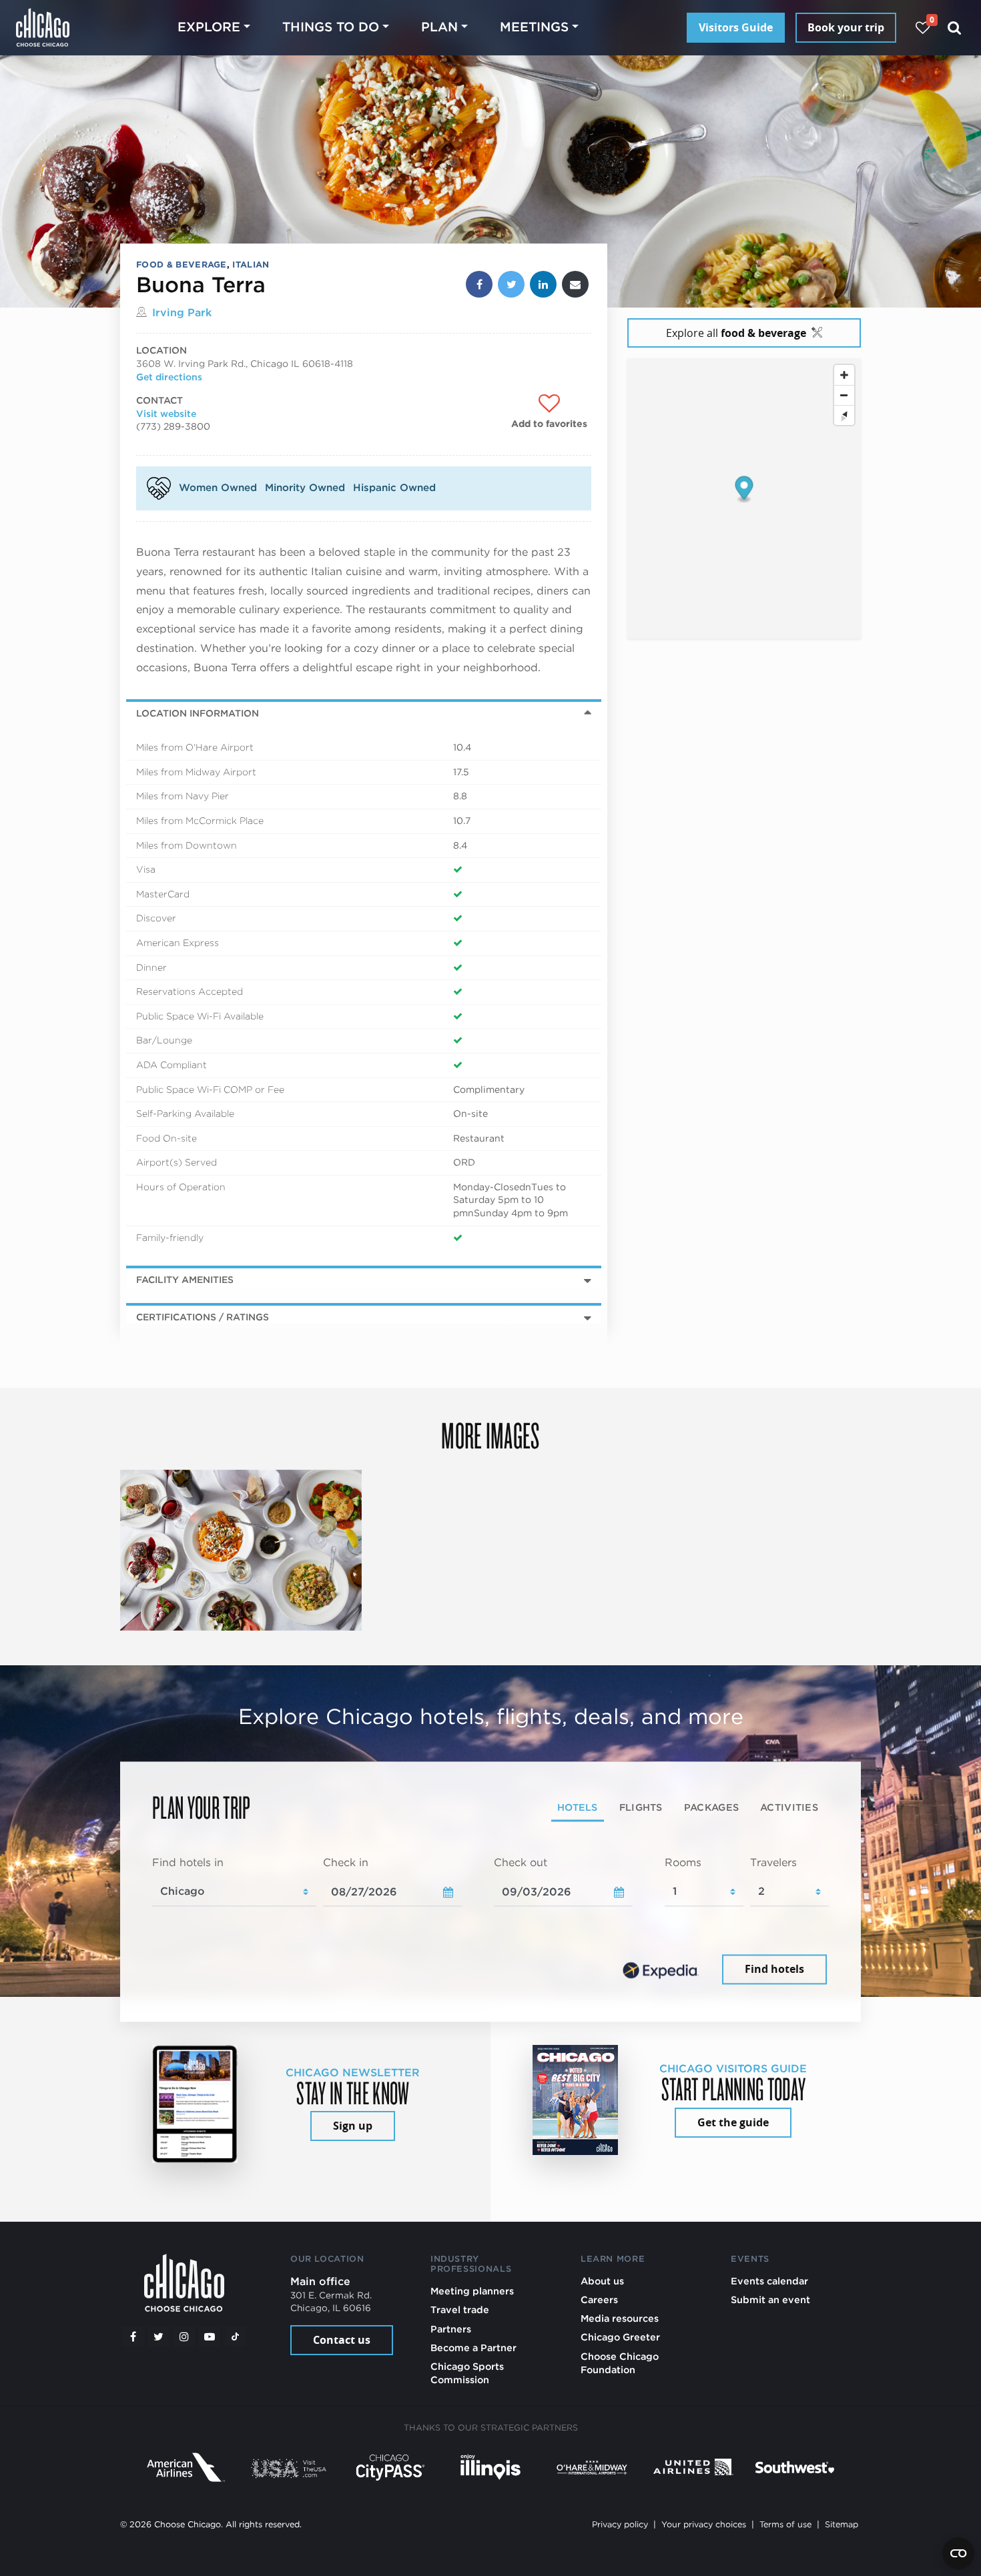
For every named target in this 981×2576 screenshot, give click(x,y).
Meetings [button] (534, 27)
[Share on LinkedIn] (543, 284)
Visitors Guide (736, 27)
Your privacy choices (704, 2524)
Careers (599, 2299)
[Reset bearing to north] (844, 416)
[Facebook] (133, 2336)
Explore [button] (209, 27)
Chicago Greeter (620, 2337)
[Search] (955, 28)
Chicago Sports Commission (467, 2373)
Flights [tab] (641, 1808)
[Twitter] (159, 2336)
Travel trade (460, 2309)
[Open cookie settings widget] (958, 2553)
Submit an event (770, 2299)
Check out (521, 1863)
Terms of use (785, 2524)
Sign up (353, 2126)
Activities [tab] (789, 1808)
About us (602, 2281)
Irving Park (182, 313)
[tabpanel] (490, 1922)
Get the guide (733, 2122)
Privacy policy (620, 2524)
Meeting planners (472, 2291)
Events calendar (769, 2281)
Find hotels (774, 1970)
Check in (346, 1863)
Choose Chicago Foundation (620, 2363)
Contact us (342, 2340)
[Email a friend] (575, 284)
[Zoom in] (844, 376)
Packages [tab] (711, 1808)
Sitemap (842, 2524)
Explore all (736, 333)
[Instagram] (184, 2336)
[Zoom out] (844, 396)
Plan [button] (439, 27)
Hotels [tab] (578, 1808)
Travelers (773, 1863)
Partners (451, 2329)
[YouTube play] (210, 2336)
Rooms (683, 1863)
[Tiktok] (236, 2336)
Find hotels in (188, 1863)
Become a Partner (473, 2347)
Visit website (166, 414)
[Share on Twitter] (511, 284)
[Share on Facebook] (479, 284)
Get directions (169, 377)
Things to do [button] (331, 27)
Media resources (620, 2318)
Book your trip (846, 27)
